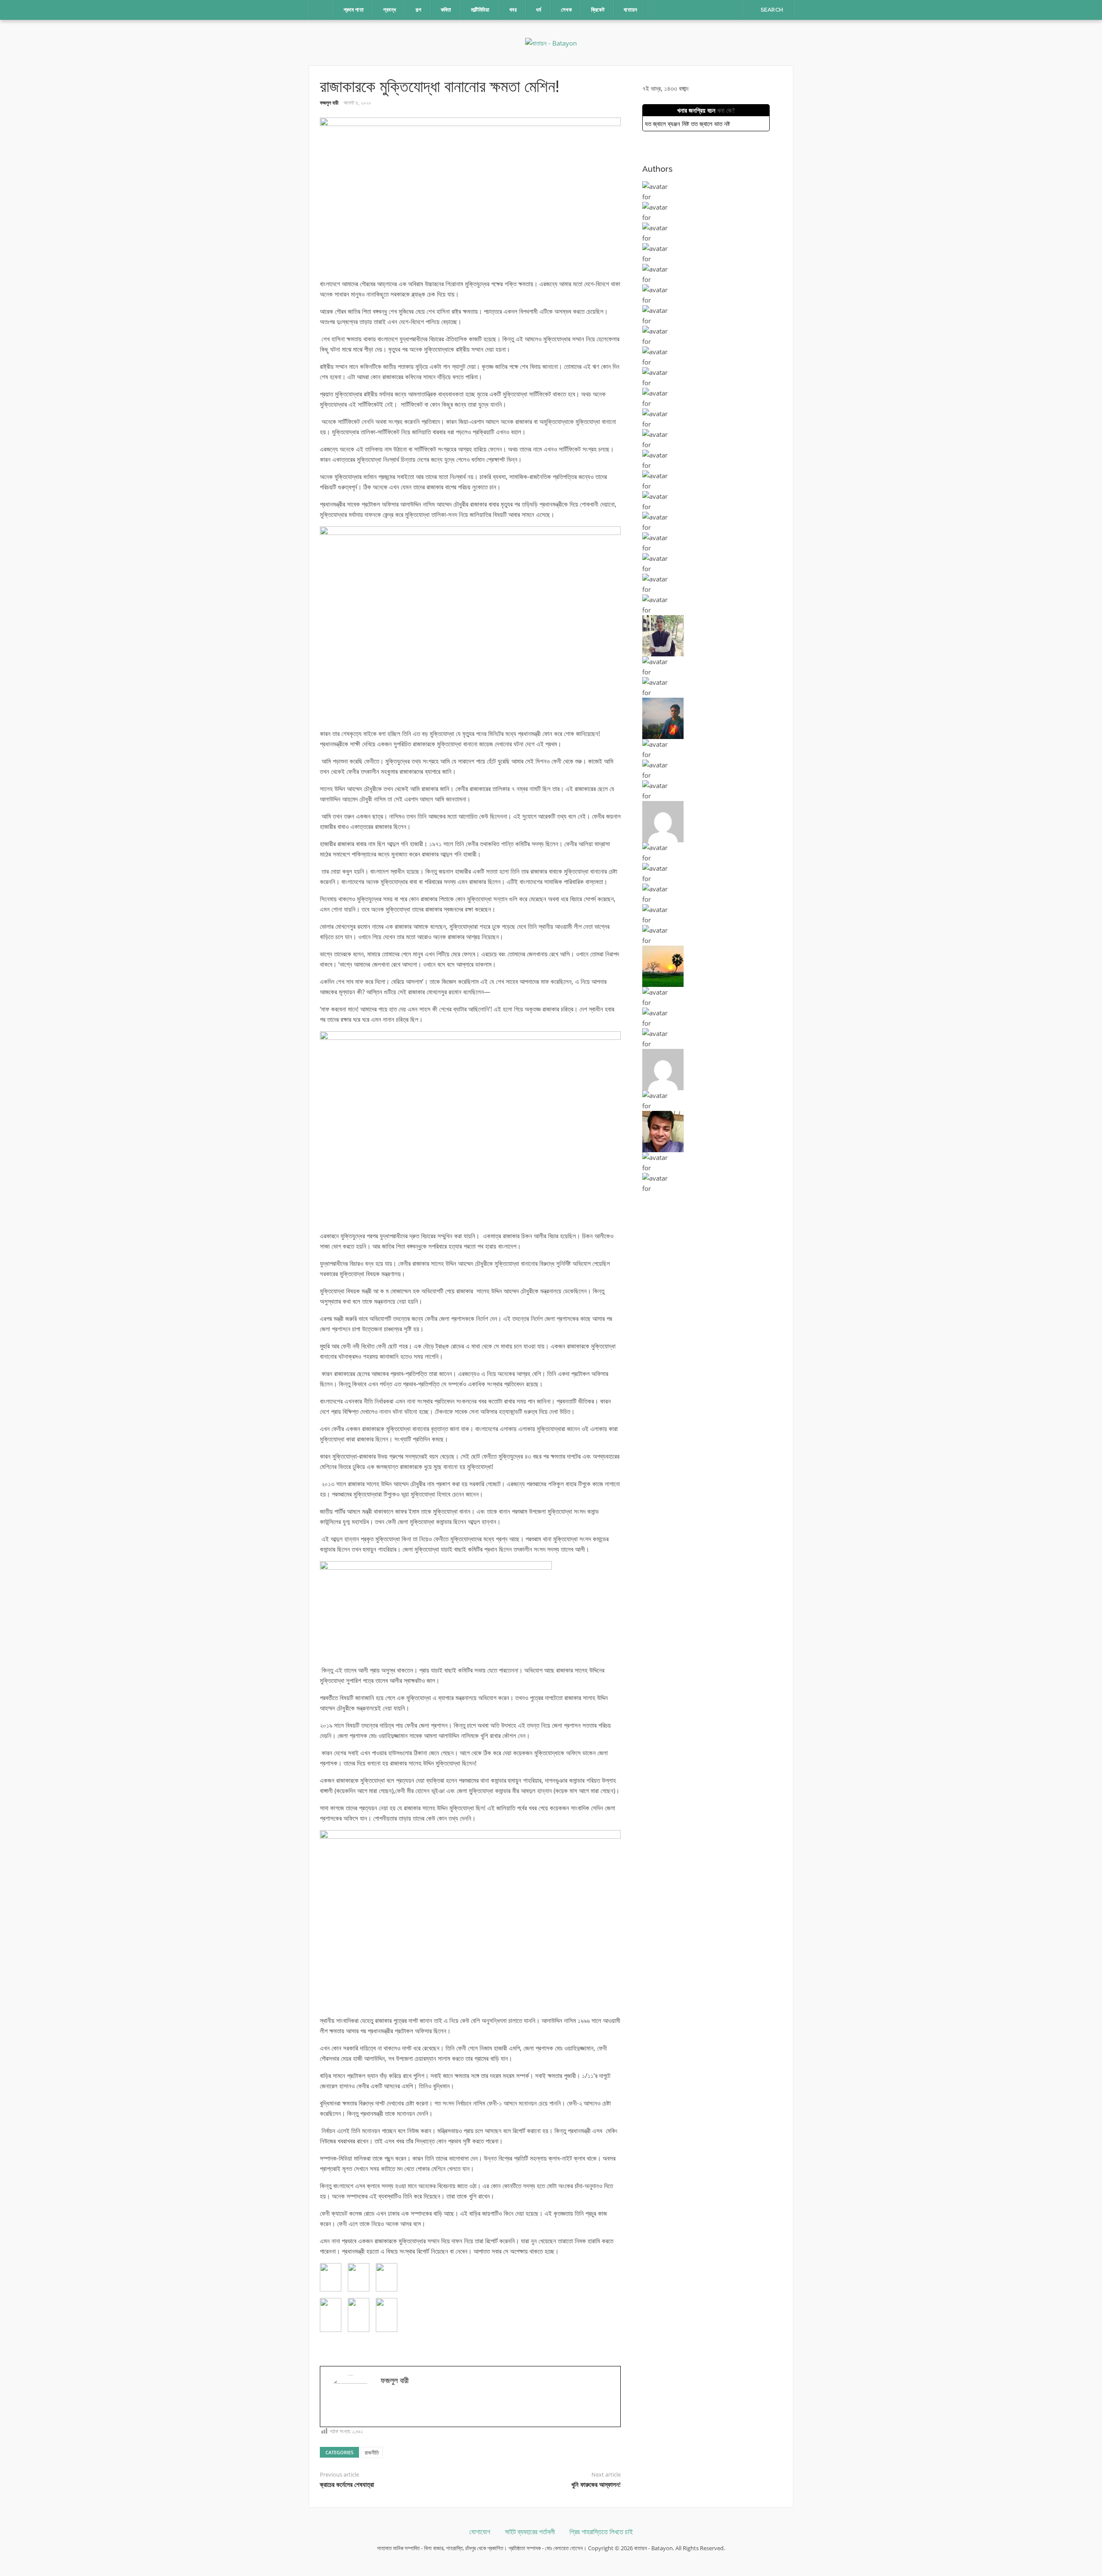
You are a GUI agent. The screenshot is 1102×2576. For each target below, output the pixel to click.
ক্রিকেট (598, 10)
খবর (513, 10)
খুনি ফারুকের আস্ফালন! (596, 2485)
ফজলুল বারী (329, 103)
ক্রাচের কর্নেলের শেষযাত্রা (347, 2485)
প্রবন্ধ (390, 10)
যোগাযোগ (480, 2532)
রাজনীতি (372, 2452)
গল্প (418, 10)
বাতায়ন (631, 10)
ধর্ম (539, 10)
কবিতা (446, 10)
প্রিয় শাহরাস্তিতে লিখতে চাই (601, 2532)
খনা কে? (726, 110)
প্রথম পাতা (354, 10)
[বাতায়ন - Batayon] (551, 42)
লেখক (566, 10)
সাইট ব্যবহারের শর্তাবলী (530, 2532)
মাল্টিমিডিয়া (480, 10)
